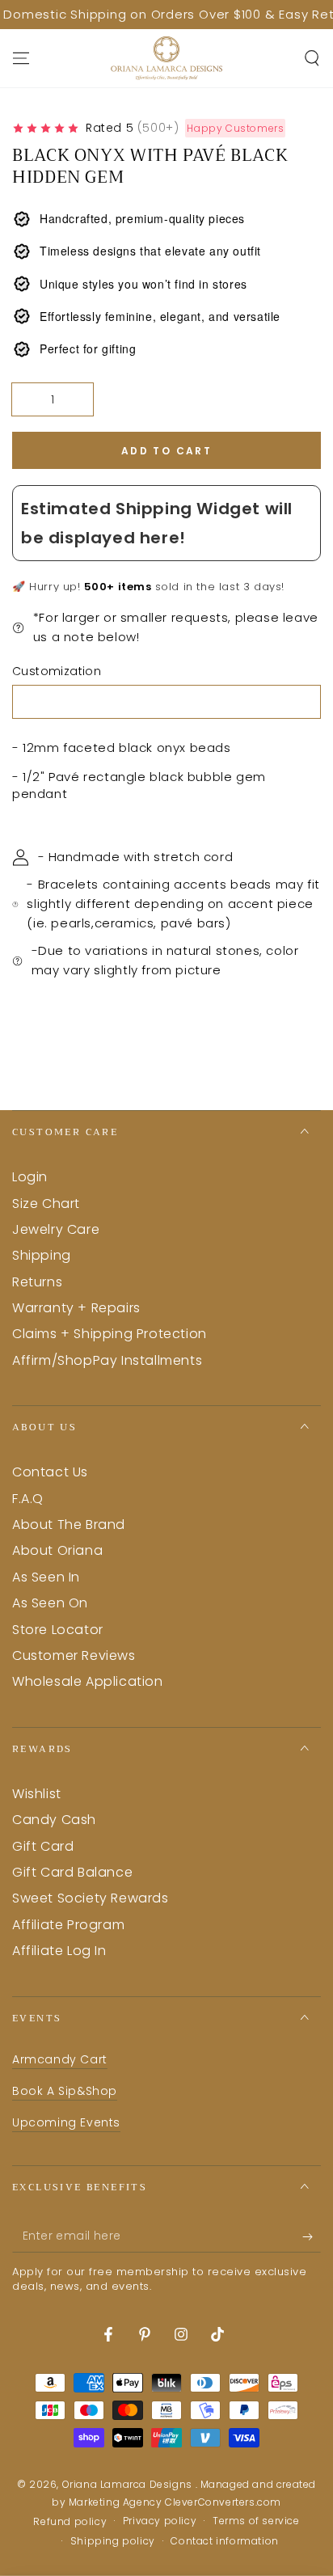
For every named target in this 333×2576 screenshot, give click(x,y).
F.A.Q (28, 1499)
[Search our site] (312, 58)
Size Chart (46, 1204)
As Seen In (46, 1577)
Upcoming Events (66, 2122)
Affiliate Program (68, 1925)
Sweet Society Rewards (91, 1898)
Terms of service (256, 2521)
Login (30, 1177)
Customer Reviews (74, 1655)
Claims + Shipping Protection (110, 1334)
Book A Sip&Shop (65, 2091)
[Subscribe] (312, 2236)
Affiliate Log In (59, 1951)
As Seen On (50, 1603)
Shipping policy (113, 2541)
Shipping (42, 1255)
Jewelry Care (56, 1229)
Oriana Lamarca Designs (129, 2484)
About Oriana (57, 1550)
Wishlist (37, 1794)
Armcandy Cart (60, 2059)
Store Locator (58, 1630)
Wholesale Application (88, 1681)
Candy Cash (54, 1820)
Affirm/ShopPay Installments (107, 1360)
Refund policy (70, 2522)
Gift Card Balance (72, 1872)
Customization (57, 671)
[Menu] (21, 58)
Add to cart (166, 451)
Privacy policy (160, 2521)
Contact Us (50, 1472)
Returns (37, 1282)
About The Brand (69, 1524)
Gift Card (43, 1846)
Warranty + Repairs (76, 1308)
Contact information (224, 2541)
